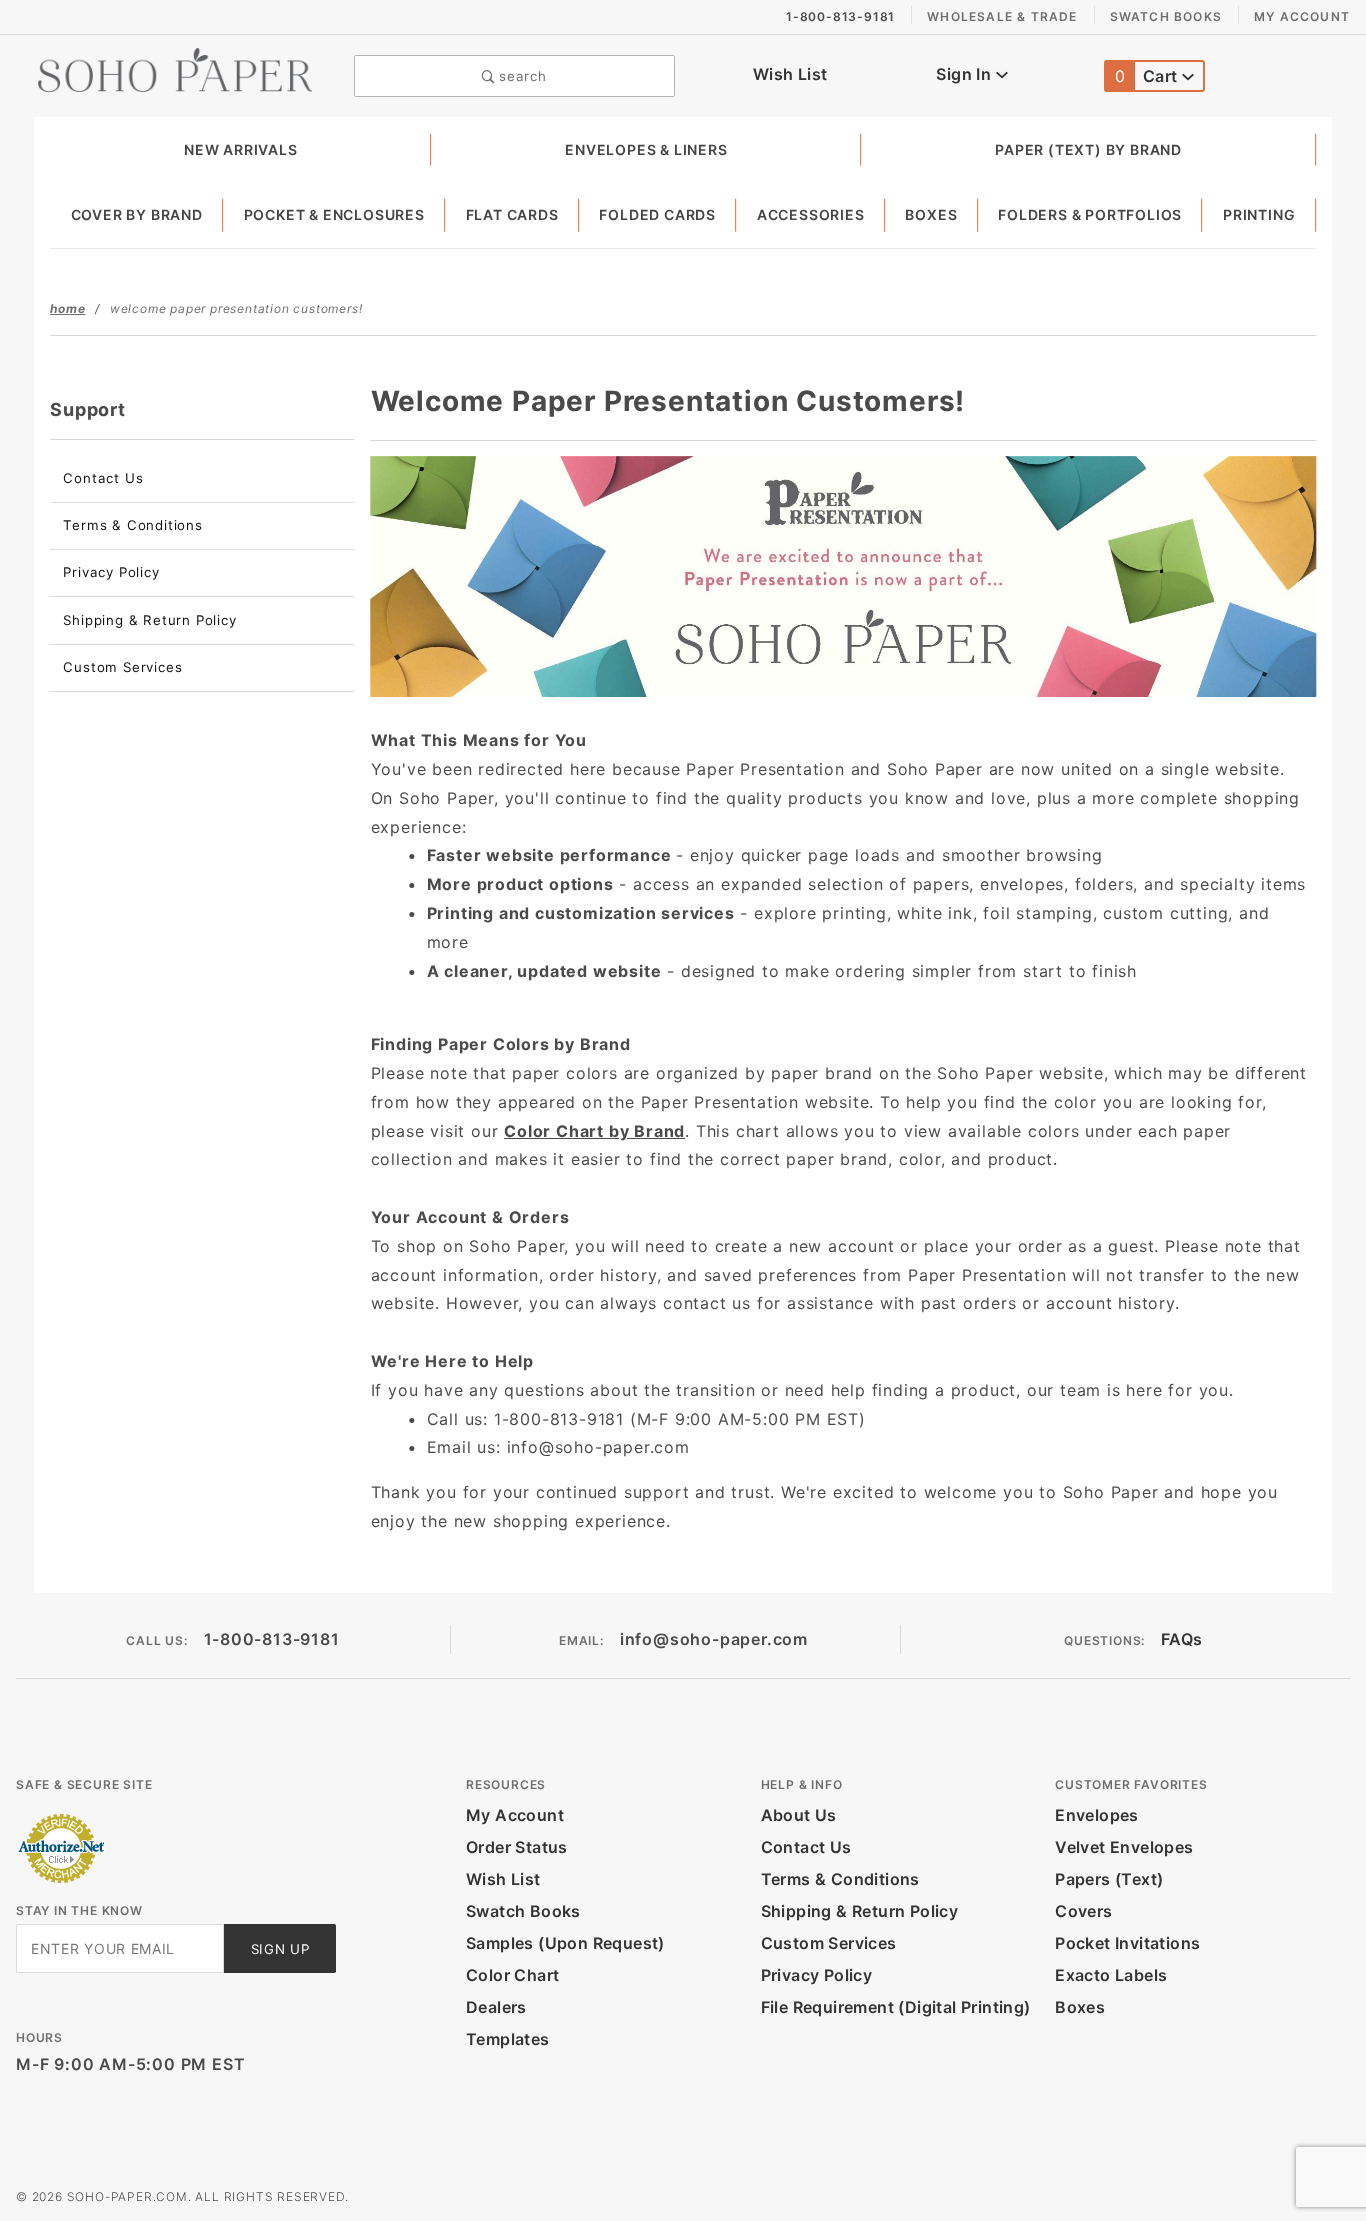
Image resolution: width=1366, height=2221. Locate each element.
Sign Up (280, 1949)
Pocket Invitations (1127, 1943)
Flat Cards (512, 214)
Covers (1083, 1911)
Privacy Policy (111, 572)
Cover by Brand (137, 214)
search (521, 76)
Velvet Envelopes (1124, 1847)
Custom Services (122, 667)
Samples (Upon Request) (565, 1943)
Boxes (931, 214)
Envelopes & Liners (646, 149)
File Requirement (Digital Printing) (896, 2007)
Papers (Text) (1109, 1879)
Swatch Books (1166, 16)
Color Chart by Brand (594, 1131)
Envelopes (1097, 1815)
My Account (1302, 16)
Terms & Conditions (132, 525)
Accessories (811, 214)
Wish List (790, 74)
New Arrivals (241, 149)
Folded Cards (657, 214)
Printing (1259, 214)
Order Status (517, 1847)
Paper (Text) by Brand (1088, 149)
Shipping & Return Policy (149, 620)
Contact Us (103, 478)
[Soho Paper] (175, 68)
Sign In (965, 74)
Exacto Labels (1111, 1975)
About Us (799, 1815)
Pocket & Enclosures (334, 214)
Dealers (496, 2007)
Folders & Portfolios (1090, 214)
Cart (1148, 76)
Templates (508, 2039)
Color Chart (512, 1975)
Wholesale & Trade (1002, 16)
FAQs (1182, 1639)
